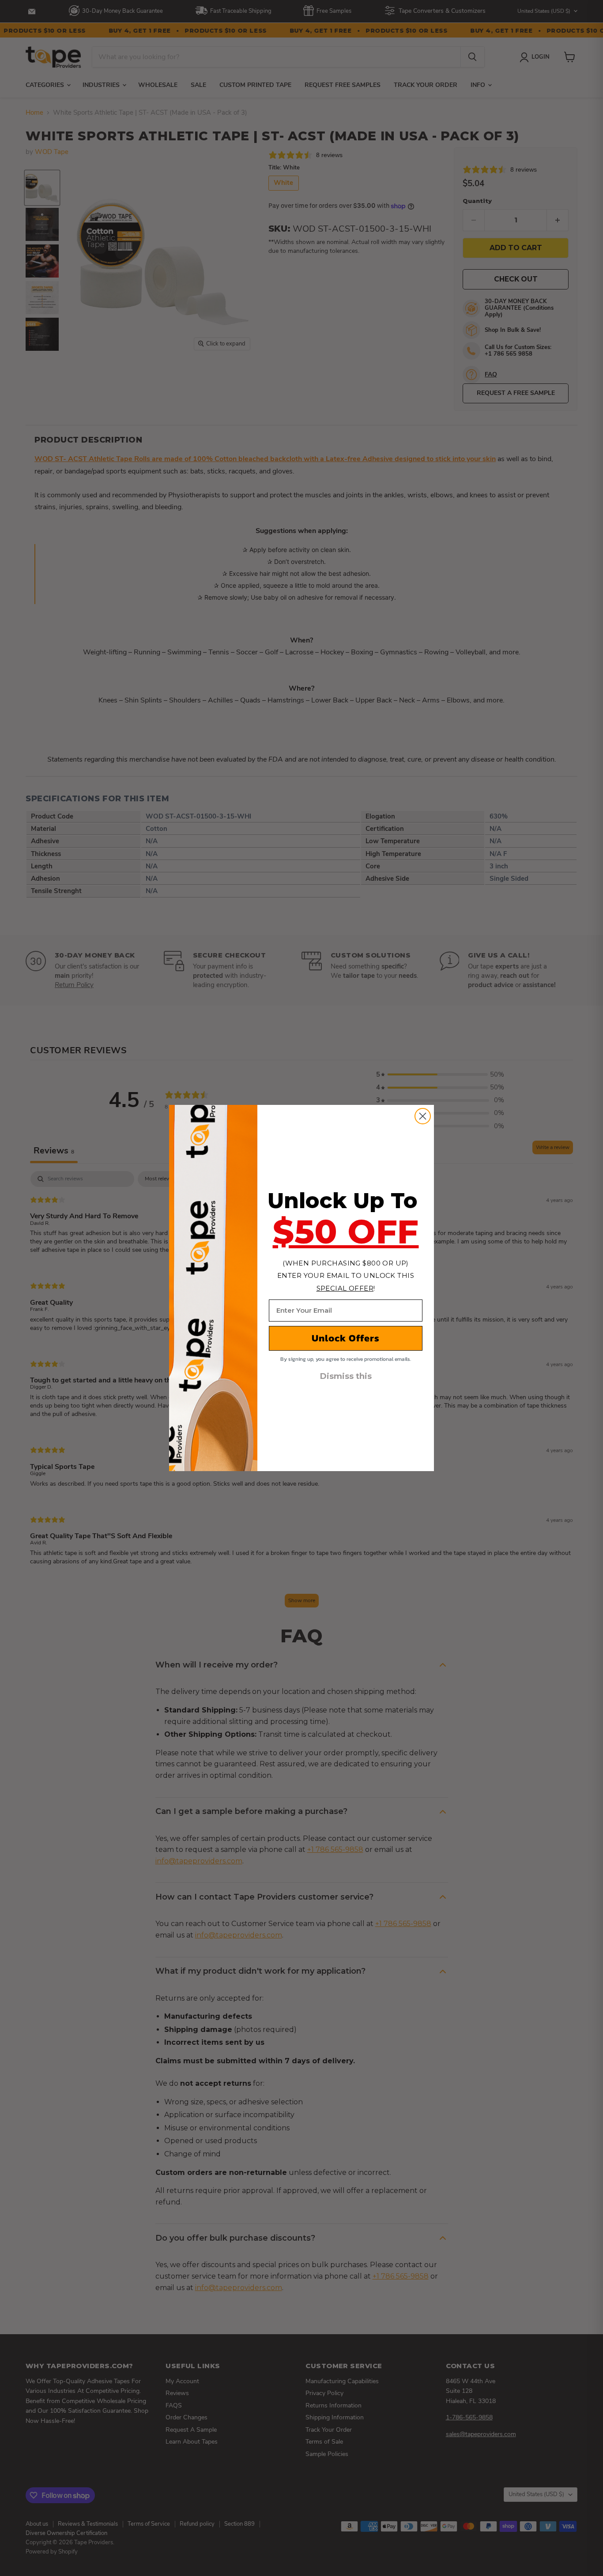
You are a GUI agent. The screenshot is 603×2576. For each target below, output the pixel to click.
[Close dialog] (423, 1116)
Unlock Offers (346, 1338)
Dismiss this (346, 1376)
